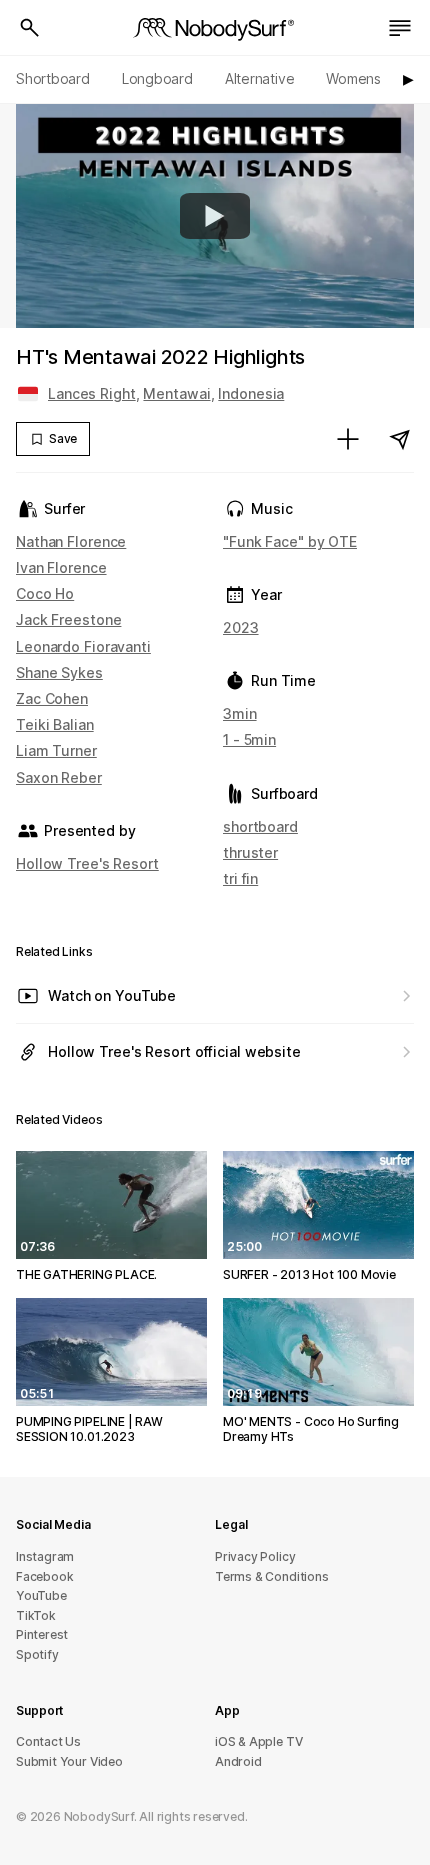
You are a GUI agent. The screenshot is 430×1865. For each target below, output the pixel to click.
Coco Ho (45, 593)
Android (238, 1761)
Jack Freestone (68, 619)
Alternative (260, 78)
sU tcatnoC (48, 1741)
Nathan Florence (71, 541)
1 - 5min (249, 739)
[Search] (30, 28)
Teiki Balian (55, 724)
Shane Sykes (59, 672)
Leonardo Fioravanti (83, 646)
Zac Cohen (52, 698)
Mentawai (176, 393)
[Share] (400, 439)
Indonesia (251, 393)
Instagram (45, 1556)
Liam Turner (56, 750)
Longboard (157, 78)
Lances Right (92, 393)
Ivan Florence (61, 567)
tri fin (240, 878)
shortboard (260, 826)
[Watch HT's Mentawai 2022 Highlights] (215, 216)
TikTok (36, 1615)
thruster (250, 852)
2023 (241, 627)
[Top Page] (215, 28)
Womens (353, 78)
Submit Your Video (69, 1761)
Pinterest (42, 1634)
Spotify (37, 1654)
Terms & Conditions (272, 1576)
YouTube (41, 1595)
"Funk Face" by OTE (290, 541)
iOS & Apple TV (258, 1741)
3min (240, 713)
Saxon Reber (59, 777)
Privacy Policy (255, 1556)
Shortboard (53, 78)
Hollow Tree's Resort (87, 863)
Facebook (44, 1576)
